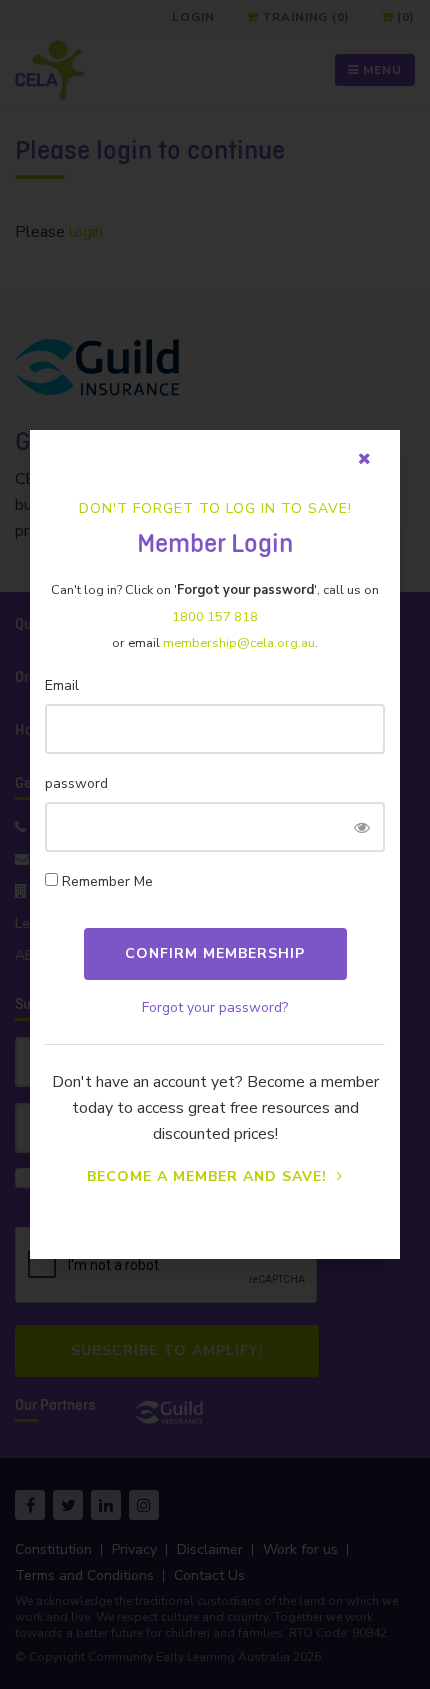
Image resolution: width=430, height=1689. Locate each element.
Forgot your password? (215, 1007)
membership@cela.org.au (239, 643)
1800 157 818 (215, 617)
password (76, 783)
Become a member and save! (209, 1176)
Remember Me (107, 881)
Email (62, 685)
